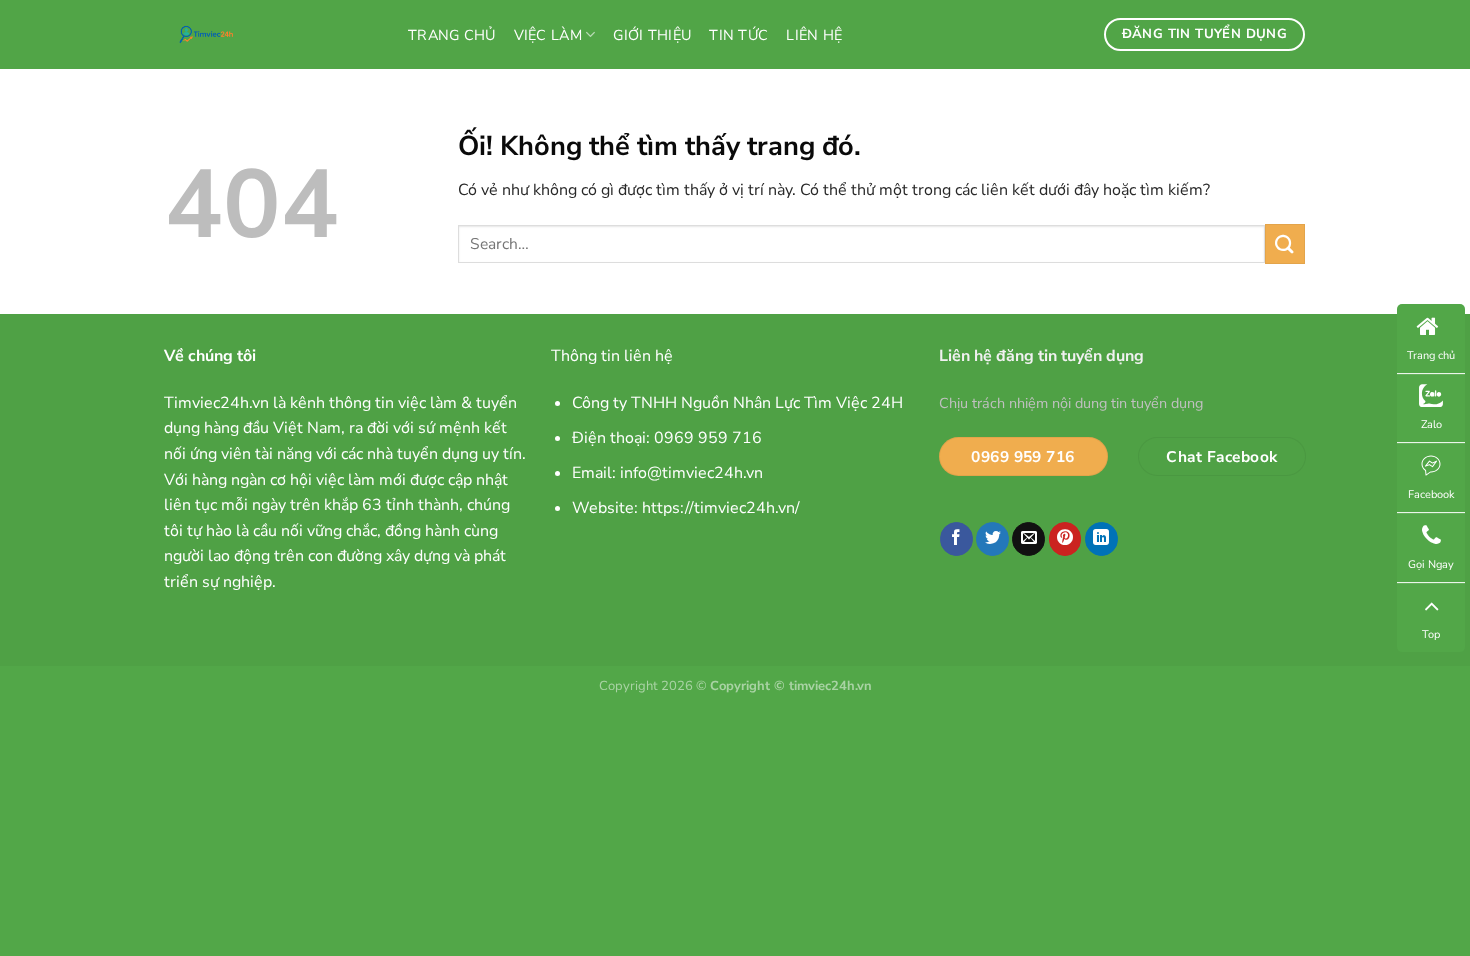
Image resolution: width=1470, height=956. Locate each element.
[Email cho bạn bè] (1028, 539)
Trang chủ (452, 35)
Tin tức (738, 35)
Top (1431, 634)
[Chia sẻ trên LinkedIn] (1101, 539)
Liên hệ (814, 35)
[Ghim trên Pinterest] (1065, 539)
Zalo (1431, 424)
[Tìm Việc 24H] (271, 34)
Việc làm (548, 35)
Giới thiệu (652, 35)
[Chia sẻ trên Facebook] (956, 539)
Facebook (1431, 494)
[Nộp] (1285, 243)
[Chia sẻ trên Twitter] (992, 539)
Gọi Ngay (1431, 564)
